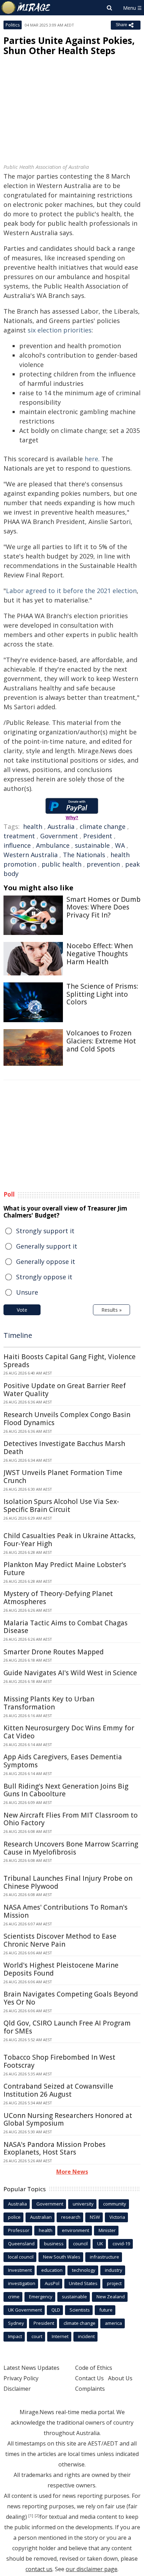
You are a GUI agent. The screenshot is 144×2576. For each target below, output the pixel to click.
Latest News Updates (31, 2368)
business (54, 2244)
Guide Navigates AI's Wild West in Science (70, 1673)
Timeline (18, 1335)
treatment (19, 836)
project (114, 2283)
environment (75, 2230)
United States (83, 2283)
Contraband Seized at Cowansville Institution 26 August (58, 2090)
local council (21, 2257)
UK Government (25, 2310)
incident (86, 2336)
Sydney (16, 2323)
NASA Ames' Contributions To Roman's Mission (66, 1911)
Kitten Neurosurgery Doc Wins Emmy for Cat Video (69, 1732)
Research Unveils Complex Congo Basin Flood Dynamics (67, 1419)
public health (62, 864)
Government (59, 836)
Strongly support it (45, 1231)
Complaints (90, 2389)
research (71, 2217)
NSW (95, 2217)
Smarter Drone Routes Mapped (54, 1652)
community (115, 2204)
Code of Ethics (94, 2368)
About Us (120, 2378)
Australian (41, 2217)
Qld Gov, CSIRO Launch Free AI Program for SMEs (67, 2027)
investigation (22, 2283)
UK (100, 2244)
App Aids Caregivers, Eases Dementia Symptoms (63, 1761)
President (98, 836)
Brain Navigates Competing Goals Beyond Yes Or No (71, 1998)
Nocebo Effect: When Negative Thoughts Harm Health (100, 954)
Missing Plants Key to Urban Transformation (49, 1703)
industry (114, 2270)
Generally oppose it (46, 1261)
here (91, 459)
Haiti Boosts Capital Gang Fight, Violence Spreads (70, 1361)
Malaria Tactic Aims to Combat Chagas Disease (66, 1627)
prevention (103, 864)
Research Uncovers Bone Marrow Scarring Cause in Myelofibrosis (71, 1848)
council (80, 2244)
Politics (13, 25)
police (14, 2217)
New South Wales (62, 2257)
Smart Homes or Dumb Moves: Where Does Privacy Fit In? (103, 907)
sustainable (92, 845)
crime (14, 2297)
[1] (31, 2516)
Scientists (80, 2310)
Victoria (117, 2217)
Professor (19, 2230)
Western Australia (31, 855)
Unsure (27, 1292)
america (113, 2323)
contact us (39, 2569)
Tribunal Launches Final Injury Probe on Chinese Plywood (68, 1882)
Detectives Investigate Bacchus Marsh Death (64, 1448)
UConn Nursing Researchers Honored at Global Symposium (68, 2120)
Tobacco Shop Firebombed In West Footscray (59, 2061)
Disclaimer (17, 2389)
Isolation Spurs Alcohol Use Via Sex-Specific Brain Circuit (61, 1506)
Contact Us (89, 2378)
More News (72, 2172)
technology (84, 2270)
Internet (60, 2336)
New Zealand (111, 2297)
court (37, 2336)
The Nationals (84, 855)
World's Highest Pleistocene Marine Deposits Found (61, 1969)
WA (120, 845)
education (52, 2270)
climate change (103, 826)
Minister (107, 2230)
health (33, 826)
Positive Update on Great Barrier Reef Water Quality (65, 1390)
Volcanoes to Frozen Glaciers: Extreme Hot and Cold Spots (101, 1041)
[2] (37, 2516)
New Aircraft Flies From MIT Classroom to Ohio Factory (71, 1819)
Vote (22, 1310)
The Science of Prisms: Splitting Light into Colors (102, 994)
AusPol (52, 2283)
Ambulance (53, 845)
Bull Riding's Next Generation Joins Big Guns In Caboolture (66, 1790)
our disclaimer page (92, 2569)
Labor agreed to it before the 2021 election (71, 591)
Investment (20, 2270)
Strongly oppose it (44, 1277)
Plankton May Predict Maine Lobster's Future (65, 1569)
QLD (56, 2310)
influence (17, 845)
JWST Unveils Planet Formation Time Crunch (63, 1477)
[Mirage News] (26, 8)
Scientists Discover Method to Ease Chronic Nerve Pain (60, 1940)
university (83, 2204)
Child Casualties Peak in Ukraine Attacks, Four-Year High (70, 1540)
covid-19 (121, 2244)
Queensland (21, 2244)
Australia (61, 826)
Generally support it (47, 1246)
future (106, 2310)
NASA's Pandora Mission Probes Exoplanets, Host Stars (55, 2148)
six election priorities (60, 330)
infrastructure (105, 2257)
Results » (111, 1310)
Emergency (41, 2297)
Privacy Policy (21, 2378)
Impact (15, 2336)
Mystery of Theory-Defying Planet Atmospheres (58, 1598)
